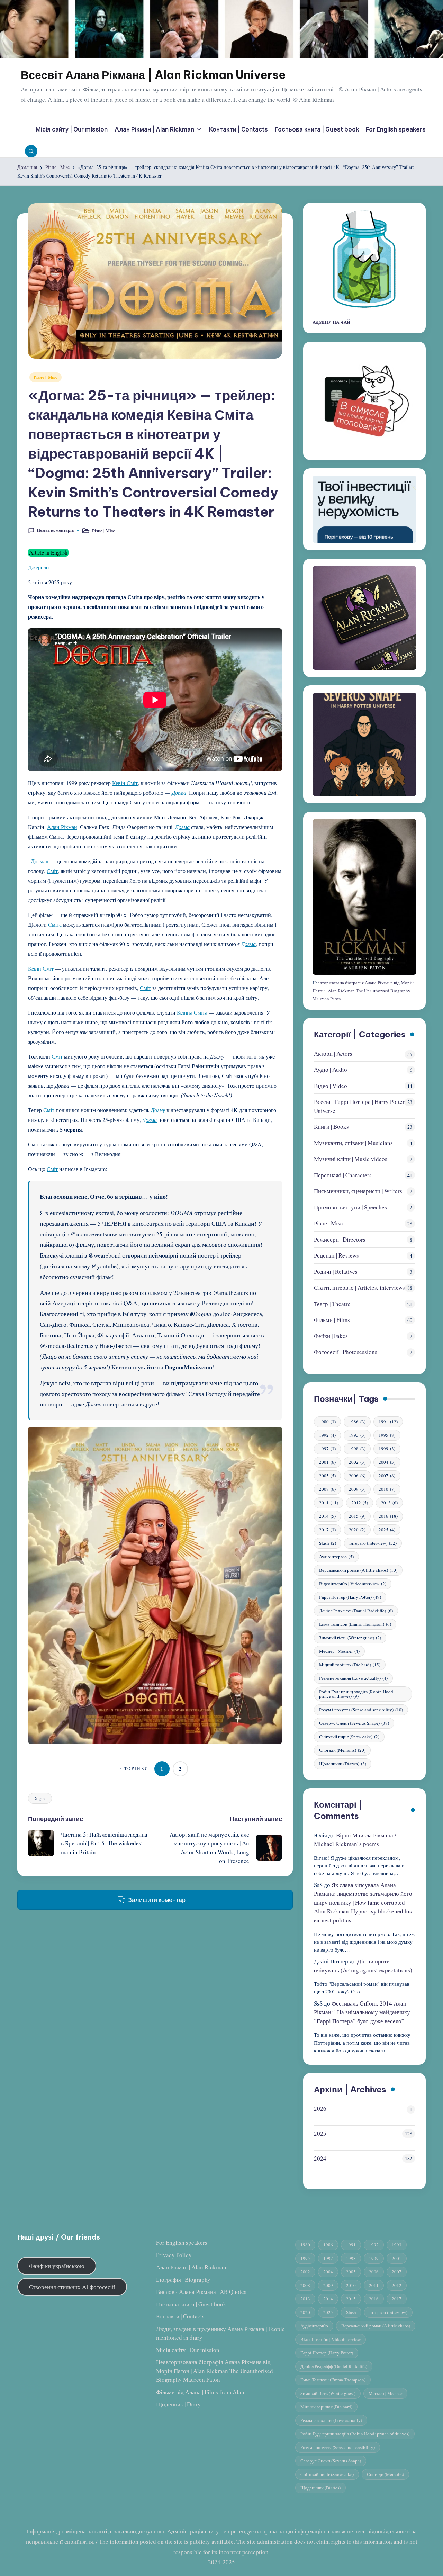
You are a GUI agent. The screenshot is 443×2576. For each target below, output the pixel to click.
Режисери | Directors (340, 1239)
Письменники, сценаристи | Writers (358, 1191)
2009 (357, 1489)
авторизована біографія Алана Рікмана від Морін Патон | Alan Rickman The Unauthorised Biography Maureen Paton (363, 991)
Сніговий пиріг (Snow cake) (349, 1737)
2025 (387, 1530)
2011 (329, 1503)
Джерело (38, 567)
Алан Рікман (62, 827)
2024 (320, 2158)
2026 (320, 2109)
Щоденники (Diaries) (343, 1764)
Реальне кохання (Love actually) (353, 1678)
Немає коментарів (55, 530)
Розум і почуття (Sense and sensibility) (361, 1710)
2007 (387, 1476)
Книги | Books (331, 1127)
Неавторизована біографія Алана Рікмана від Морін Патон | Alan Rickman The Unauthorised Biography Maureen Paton (215, 2371)
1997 (327, 1449)
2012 (360, 1503)
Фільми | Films (332, 1320)
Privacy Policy (174, 2255)
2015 (357, 1516)
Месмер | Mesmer (339, 1651)
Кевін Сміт (125, 783)
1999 (387, 1449)
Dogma (40, 1798)
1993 (357, 1435)
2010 (387, 1489)
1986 (357, 1422)
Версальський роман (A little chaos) (358, 1570)
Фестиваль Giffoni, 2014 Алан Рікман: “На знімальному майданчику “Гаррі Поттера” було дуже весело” (362, 2012)
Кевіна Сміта (192, 1012)
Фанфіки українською (57, 2266)
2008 (327, 1489)
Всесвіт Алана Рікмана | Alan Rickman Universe (153, 75)
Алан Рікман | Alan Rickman (191, 2267)
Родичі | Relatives (336, 1272)
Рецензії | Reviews (336, 1255)
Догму (158, 1110)
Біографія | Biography (183, 2280)
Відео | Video (331, 1086)
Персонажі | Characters (343, 1175)
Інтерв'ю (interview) (373, 1543)
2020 (357, 1530)
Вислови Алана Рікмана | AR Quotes (201, 2292)
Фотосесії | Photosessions (346, 1352)
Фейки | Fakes (331, 1336)
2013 (389, 1503)
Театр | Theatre (332, 1304)
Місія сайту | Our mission (188, 2350)
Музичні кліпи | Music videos (351, 1159)
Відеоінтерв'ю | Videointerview (353, 1584)
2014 (327, 1516)
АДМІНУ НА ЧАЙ (331, 322)
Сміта (55, 924)
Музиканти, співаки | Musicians (353, 1143)
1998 (357, 1449)
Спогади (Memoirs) (342, 1750)
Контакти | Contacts (180, 2316)
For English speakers (182, 2242)
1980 (327, 1422)
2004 (387, 1462)
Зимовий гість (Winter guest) (350, 1638)
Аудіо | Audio (331, 1069)
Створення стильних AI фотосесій (72, 2287)
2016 (388, 1516)
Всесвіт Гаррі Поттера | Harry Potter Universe (359, 1106)
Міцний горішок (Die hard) (350, 1665)
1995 (387, 1435)
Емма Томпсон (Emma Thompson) (355, 1624)
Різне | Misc (46, 377)
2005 (327, 1476)
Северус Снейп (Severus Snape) (354, 1723)
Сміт (52, 871)
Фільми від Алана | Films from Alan (200, 2392)
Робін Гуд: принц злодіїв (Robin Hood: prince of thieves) (357, 1694)
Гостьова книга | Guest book (191, 2304)
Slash (328, 1543)
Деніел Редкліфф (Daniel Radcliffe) (356, 1611)
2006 (357, 1476)
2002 (357, 1462)
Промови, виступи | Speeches (350, 1207)
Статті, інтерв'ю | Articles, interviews (359, 1287)
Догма (179, 792)
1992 (327, 1435)
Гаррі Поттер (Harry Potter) (350, 1597)
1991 (388, 1422)
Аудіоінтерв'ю (336, 1557)
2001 (327, 1462)
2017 (327, 1530)
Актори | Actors (333, 1053)
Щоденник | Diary (178, 2404)
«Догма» (38, 861)
